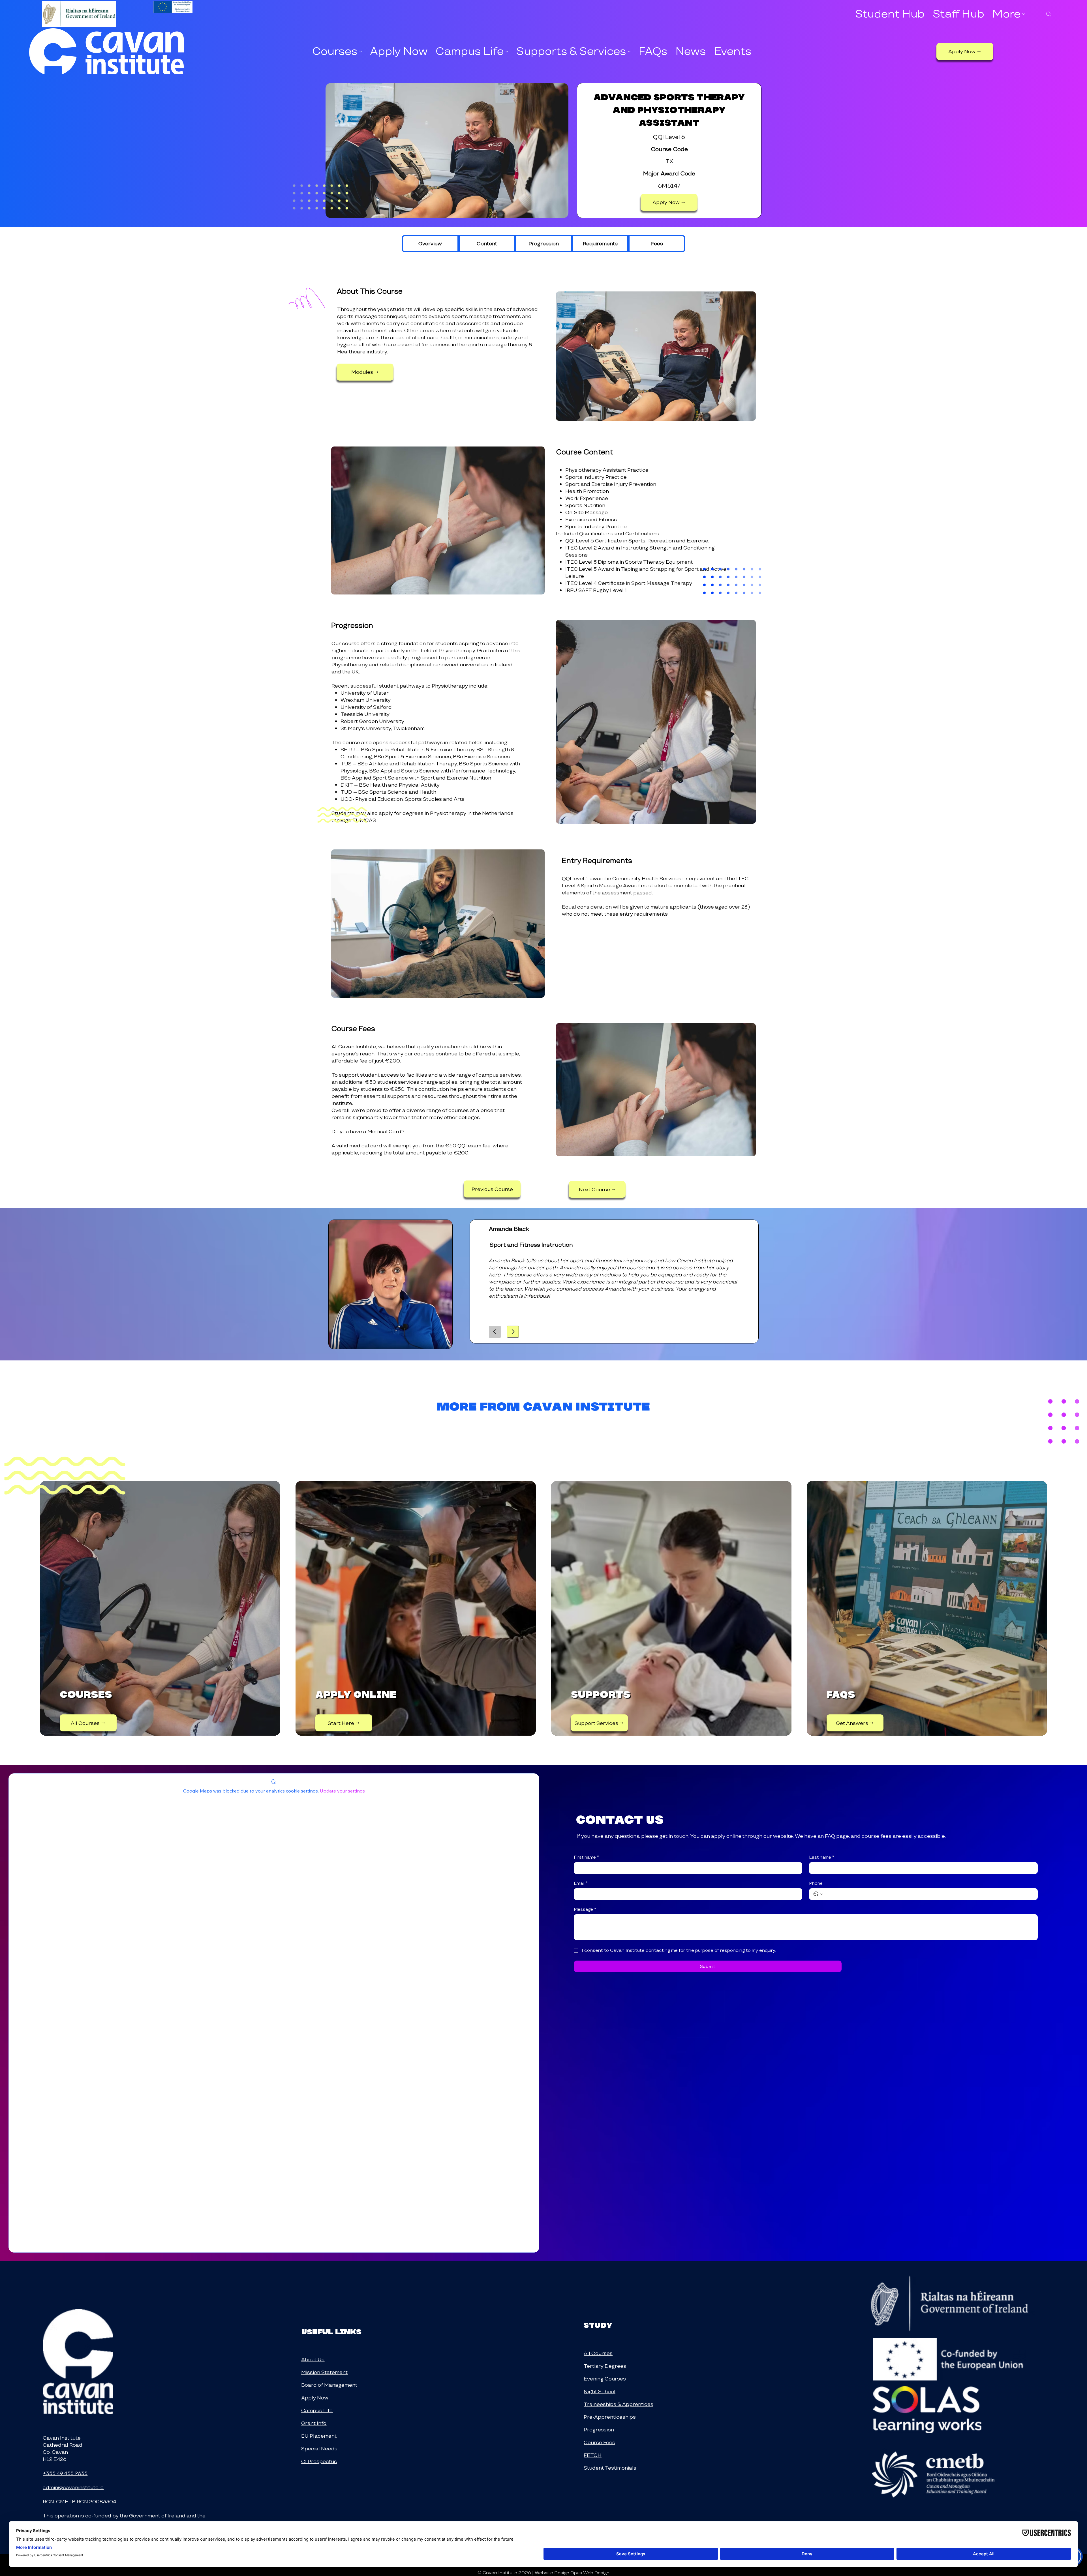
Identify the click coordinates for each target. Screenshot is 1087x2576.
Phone (816, 1883)
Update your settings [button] (342, 1791)
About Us (313, 2359)
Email (581, 1883)
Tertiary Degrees (605, 2366)
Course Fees (599, 2442)
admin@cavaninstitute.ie (73, 2487)
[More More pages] (1024, 14)
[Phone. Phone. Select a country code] (818, 1894)
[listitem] (160, 1608)
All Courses (598, 2353)
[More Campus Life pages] (507, 51)
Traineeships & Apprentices (619, 2404)
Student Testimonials (610, 2468)
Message (585, 1909)
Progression (599, 2430)
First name (586, 1857)
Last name (822, 1857)
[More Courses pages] (361, 51)
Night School (600, 2391)
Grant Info (314, 2423)
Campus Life (317, 2410)
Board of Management (329, 2385)
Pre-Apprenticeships (610, 2417)
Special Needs (319, 2449)
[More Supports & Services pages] (629, 51)
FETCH (593, 2455)
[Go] (495, 1332)
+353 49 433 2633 (65, 2473)
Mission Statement (324, 2372)
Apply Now (315, 2398)
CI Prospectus (319, 2461)
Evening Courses (605, 2379)
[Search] (1049, 14)
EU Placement (319, 2436)
